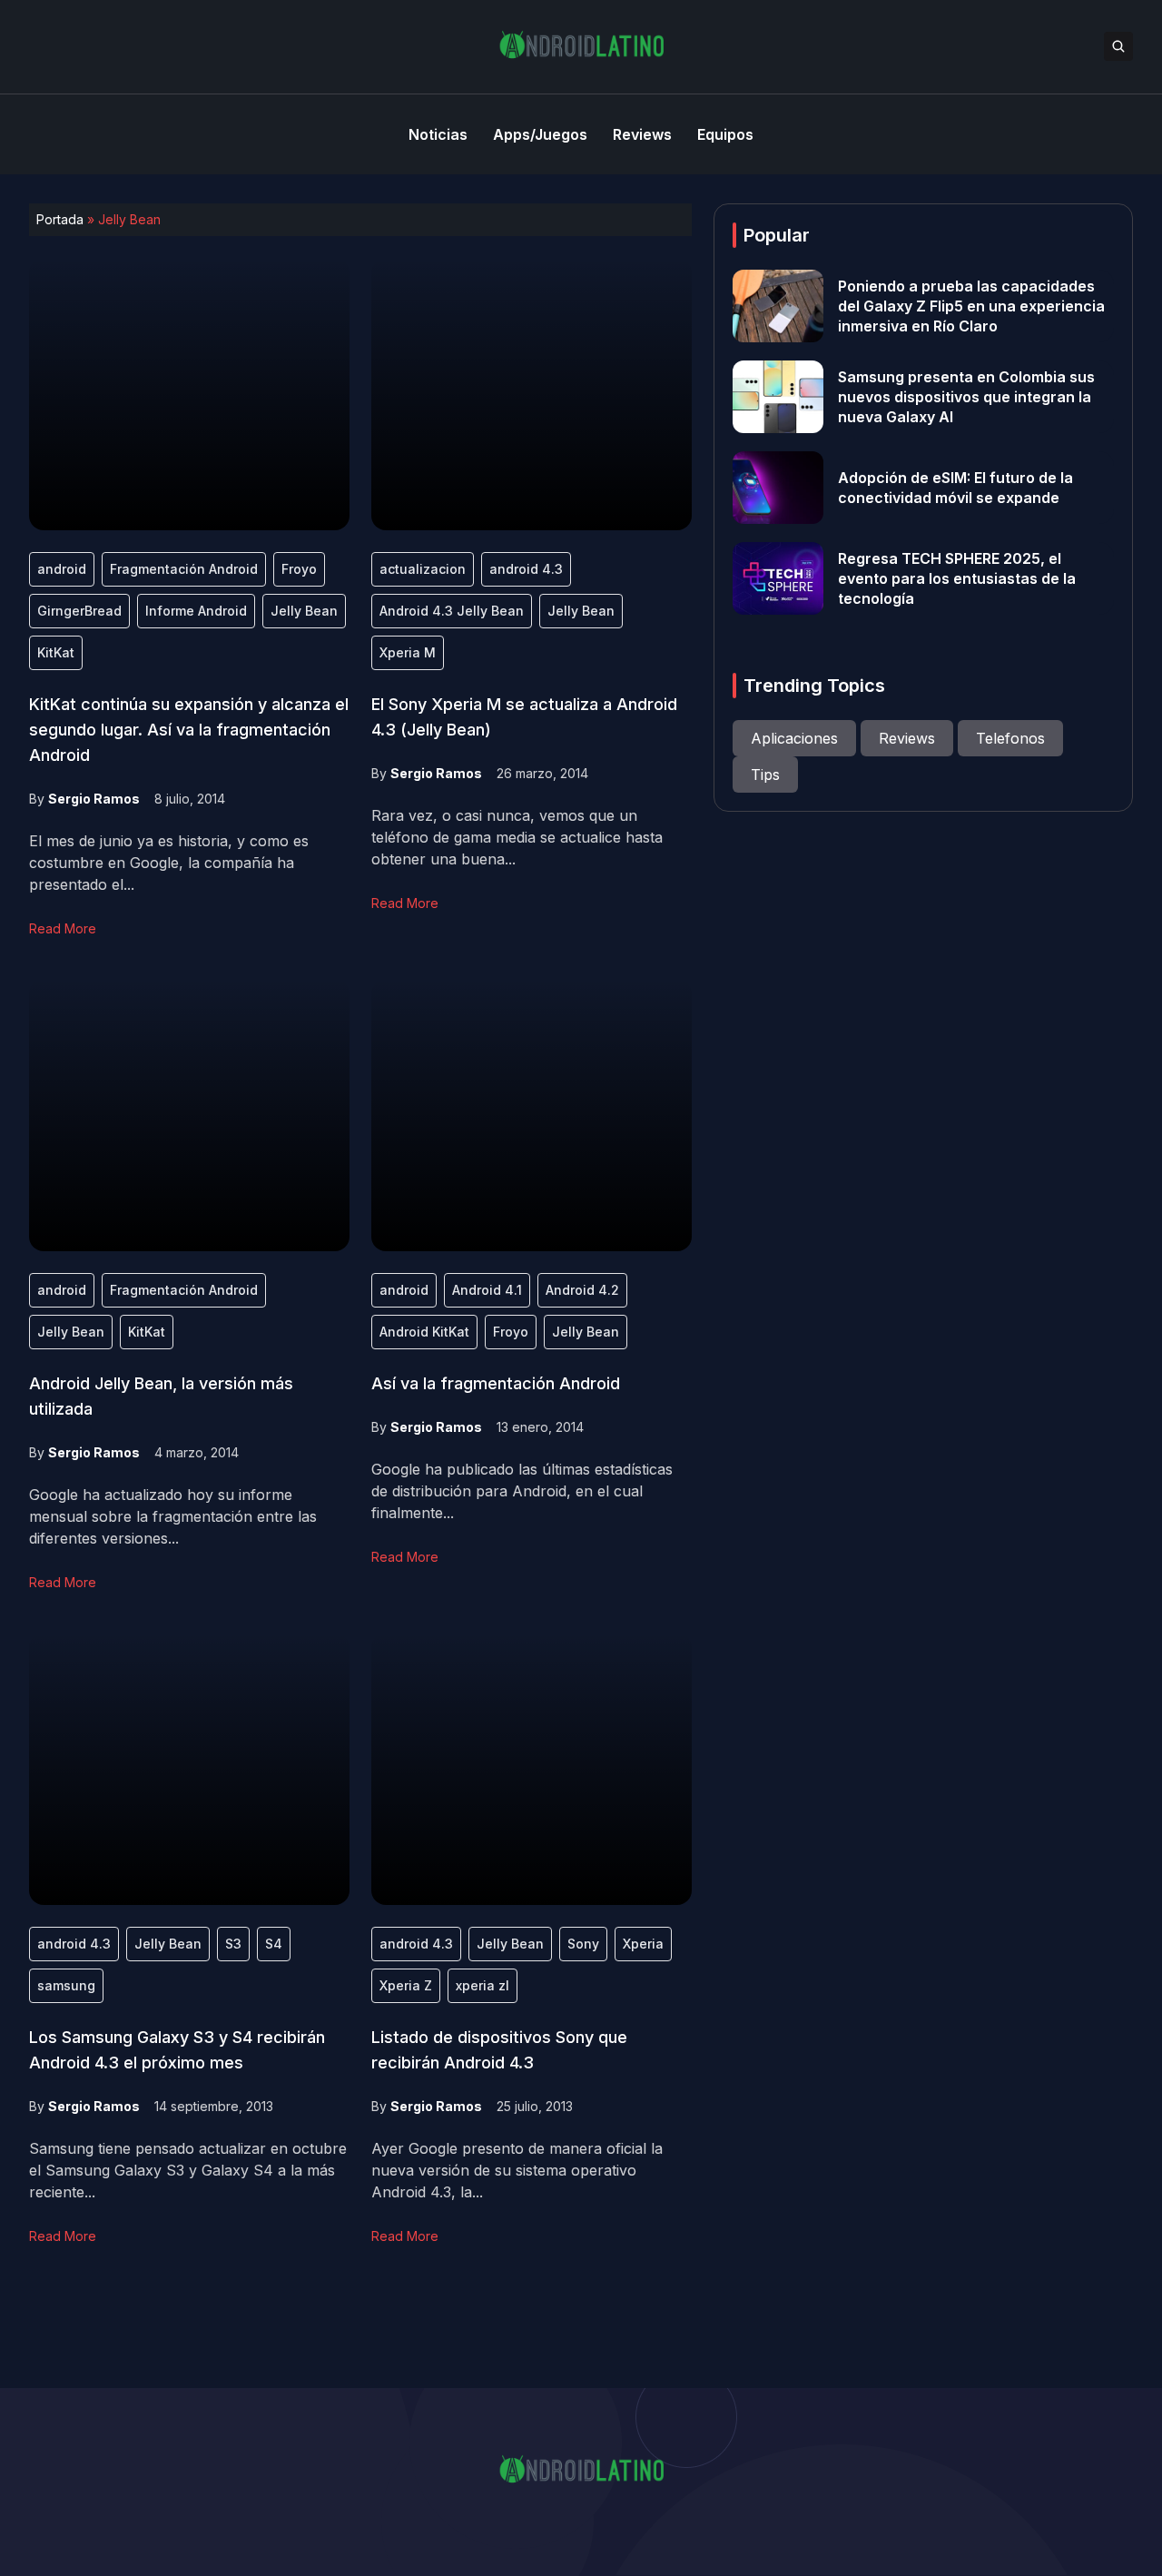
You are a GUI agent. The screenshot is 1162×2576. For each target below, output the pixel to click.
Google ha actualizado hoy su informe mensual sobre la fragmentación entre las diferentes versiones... (173, 1516)
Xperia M (408, 652)
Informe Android (196, 611)
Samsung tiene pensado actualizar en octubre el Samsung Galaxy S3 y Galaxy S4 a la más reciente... (188, 2170)
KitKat (56, 652)
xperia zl (483, 1985)
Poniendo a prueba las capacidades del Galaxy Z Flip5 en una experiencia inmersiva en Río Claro (971, 306)
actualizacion (423, 569)
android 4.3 (526, 569)
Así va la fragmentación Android (496, 1383)
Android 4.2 (582, 1290)
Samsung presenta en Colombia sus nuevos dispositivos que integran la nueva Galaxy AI (966, 397)
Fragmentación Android (184, 569)
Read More (63, 928)
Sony (583, 1944)
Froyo (299, 569)
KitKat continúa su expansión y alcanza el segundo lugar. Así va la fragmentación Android (189, 730)
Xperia (643, 1944)
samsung (66, 1985)
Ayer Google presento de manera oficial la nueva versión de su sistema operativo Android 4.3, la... (517, 2170)
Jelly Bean (304, 611)
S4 (274, 1944)
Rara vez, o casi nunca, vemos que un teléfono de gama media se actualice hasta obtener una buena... (517, 837)
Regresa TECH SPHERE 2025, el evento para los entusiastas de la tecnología (957, 578)
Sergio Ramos (94, 799)
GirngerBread (79, 611)
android (62, 569)
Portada (60, 219)
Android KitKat (424, 1332)
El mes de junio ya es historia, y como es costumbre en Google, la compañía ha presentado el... (169, 863)
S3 (233, 1944)
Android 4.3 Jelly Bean (452, 611)
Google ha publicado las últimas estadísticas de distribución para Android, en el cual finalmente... (522, 1491)
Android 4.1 (487, 1290)
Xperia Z (406, 1985)
